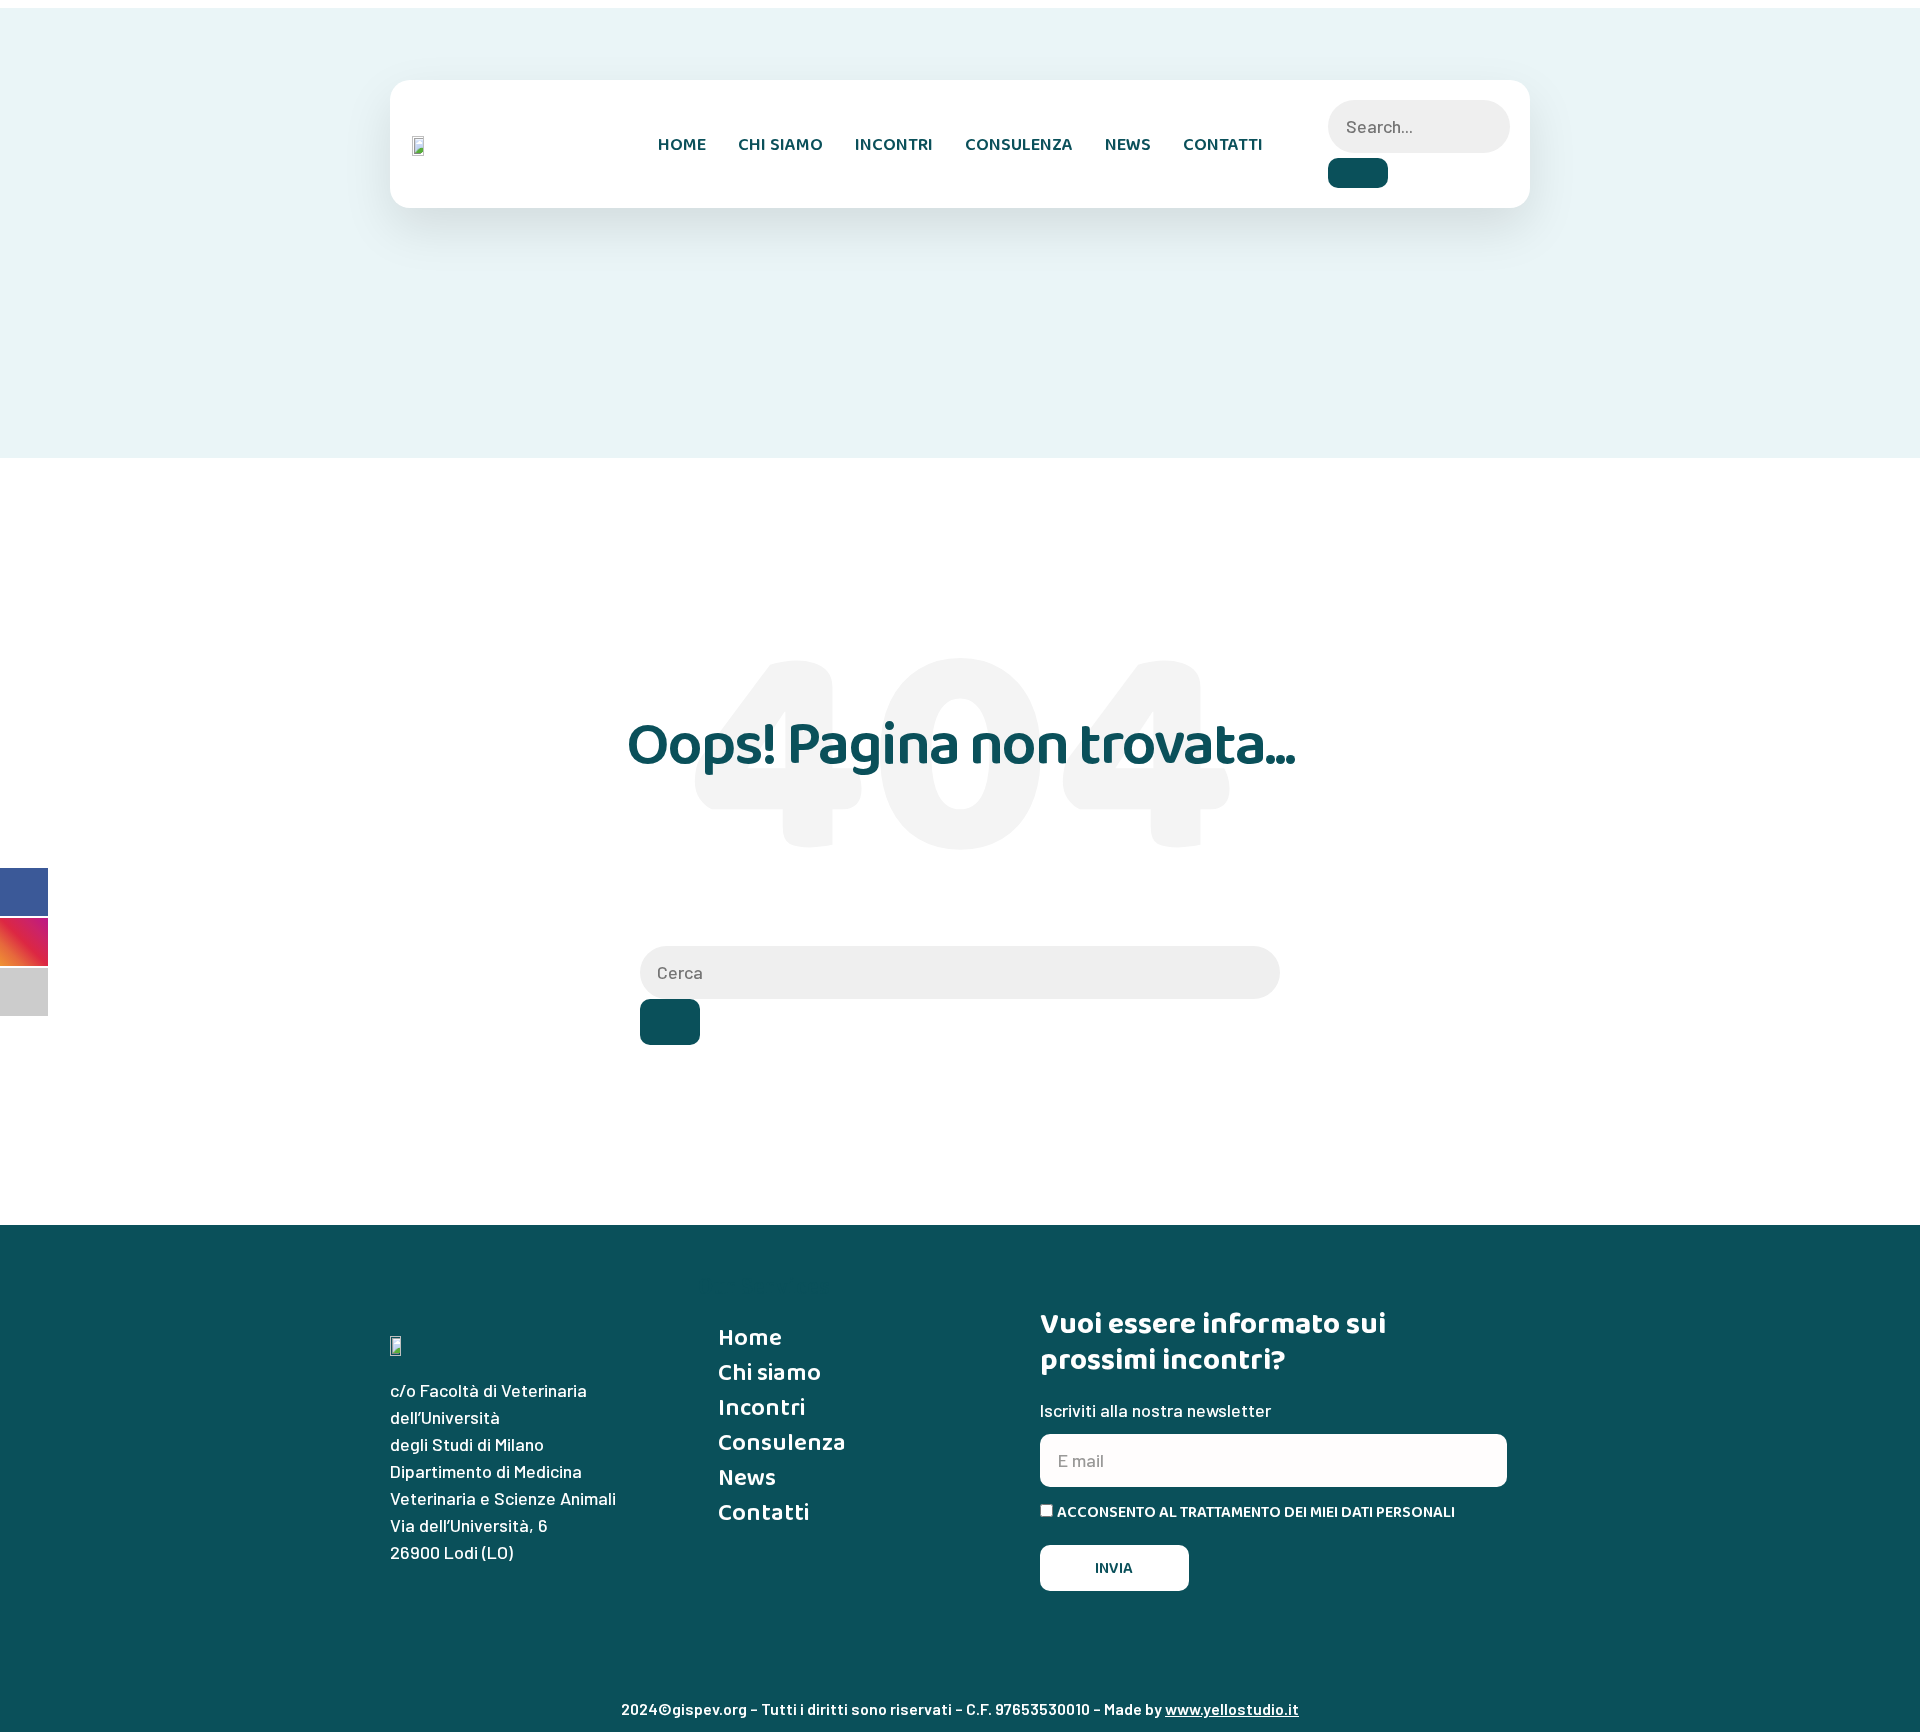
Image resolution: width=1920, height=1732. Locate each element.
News (1128, 144)
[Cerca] (670, 1022)
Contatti (1223, 144)
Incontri (894, 144)
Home (682, 144)
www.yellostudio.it (1232, 1708)
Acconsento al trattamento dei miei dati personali (1256, 1512)
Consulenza (1019, 144)
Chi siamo (780, 144)
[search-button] (1358, 173)
